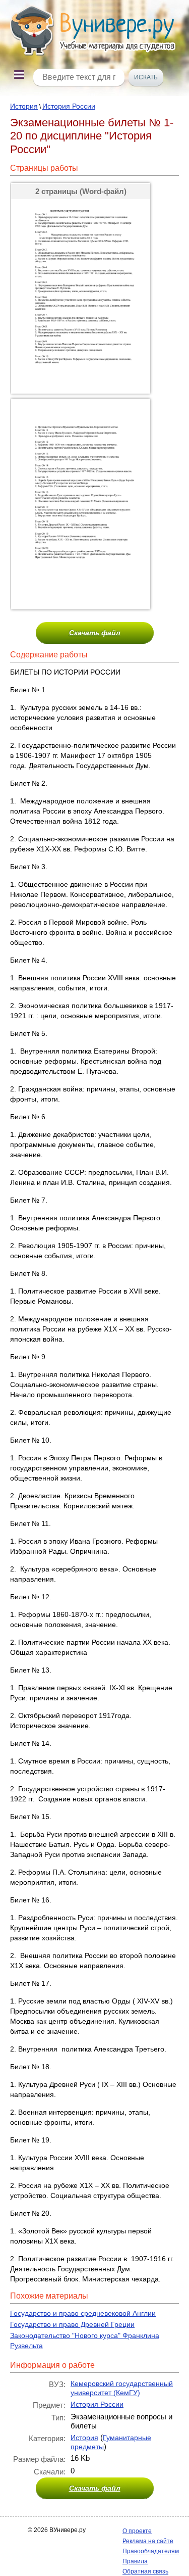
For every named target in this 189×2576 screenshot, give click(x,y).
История (24, 106)
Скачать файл (95, 633)
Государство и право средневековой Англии (83, 2313)
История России (69, 106)
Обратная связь (145, 2571)
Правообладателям (151, 2551)
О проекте (137, 2531)
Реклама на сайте (148, 2541)
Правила (135, 2561)
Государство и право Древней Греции (72, 2324)
